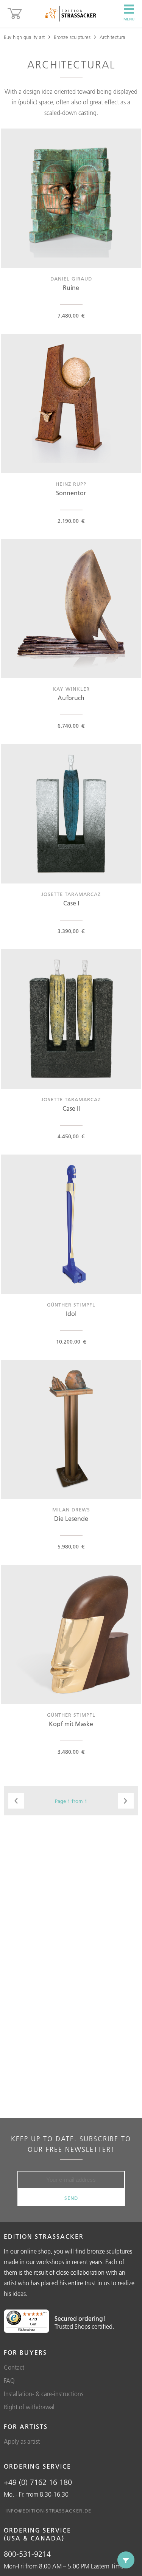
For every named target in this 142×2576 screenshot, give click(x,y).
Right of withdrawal (29, 2407)
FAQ (9, 2381)
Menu (129, 19)
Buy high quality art (24, 37)
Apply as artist (22, 2441)
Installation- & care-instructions (44, 2394)
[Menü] (45, 2314)
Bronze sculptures (72, 37)
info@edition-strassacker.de (48, 2511)
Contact (14, 2367)
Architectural (113, 37)
